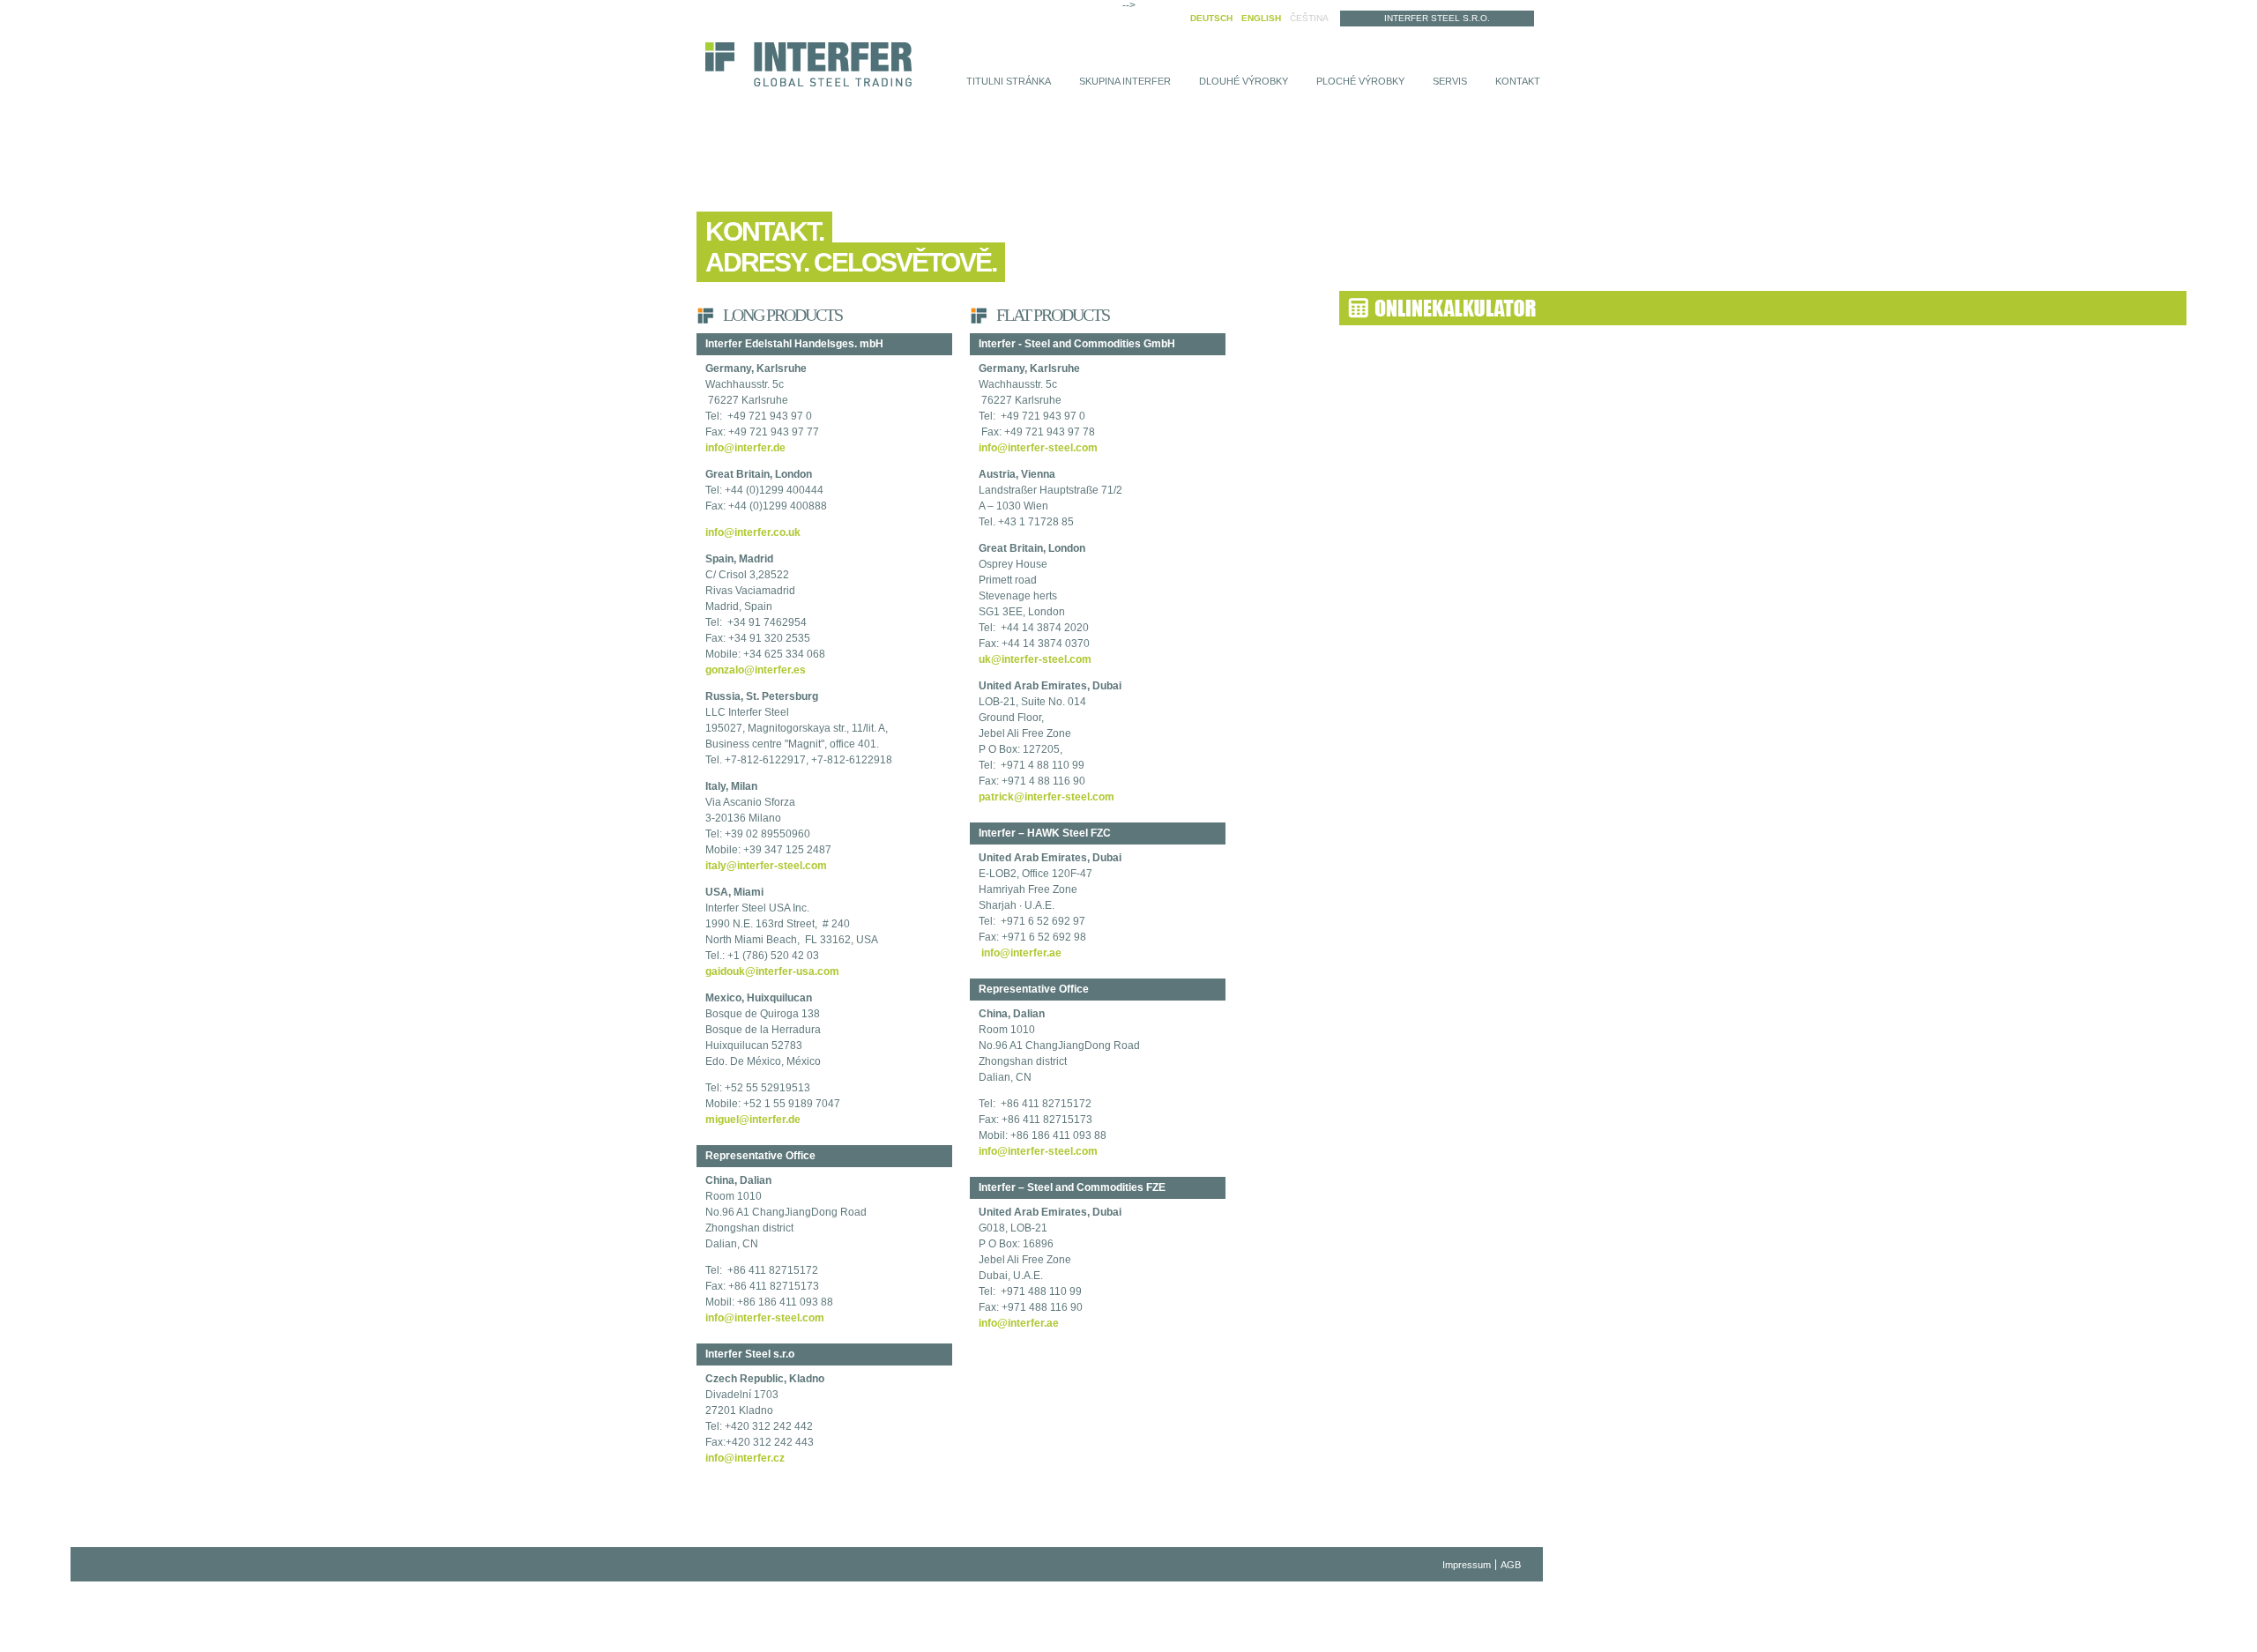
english (1261, 18)
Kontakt (1518, 81)
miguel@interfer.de (753, 1120)
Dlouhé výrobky (1244, 81)
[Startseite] (808, 66)
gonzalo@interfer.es (756, 670)
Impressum (1467, 1565)
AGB (1511, 1565)
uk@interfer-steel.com (1035, 659)
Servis (1450, 81)
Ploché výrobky (1360, 81)
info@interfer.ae (1020, 953)
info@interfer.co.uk (753, 532)
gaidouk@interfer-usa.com (772, 971)
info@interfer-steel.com (765, 1318)
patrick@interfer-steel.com (1047, 797)
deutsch (1211, 18)
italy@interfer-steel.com (766, 866)
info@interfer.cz (745, 1458)
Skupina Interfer (1125, 81)
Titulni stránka (1009, 81)
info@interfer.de (745, 448)
